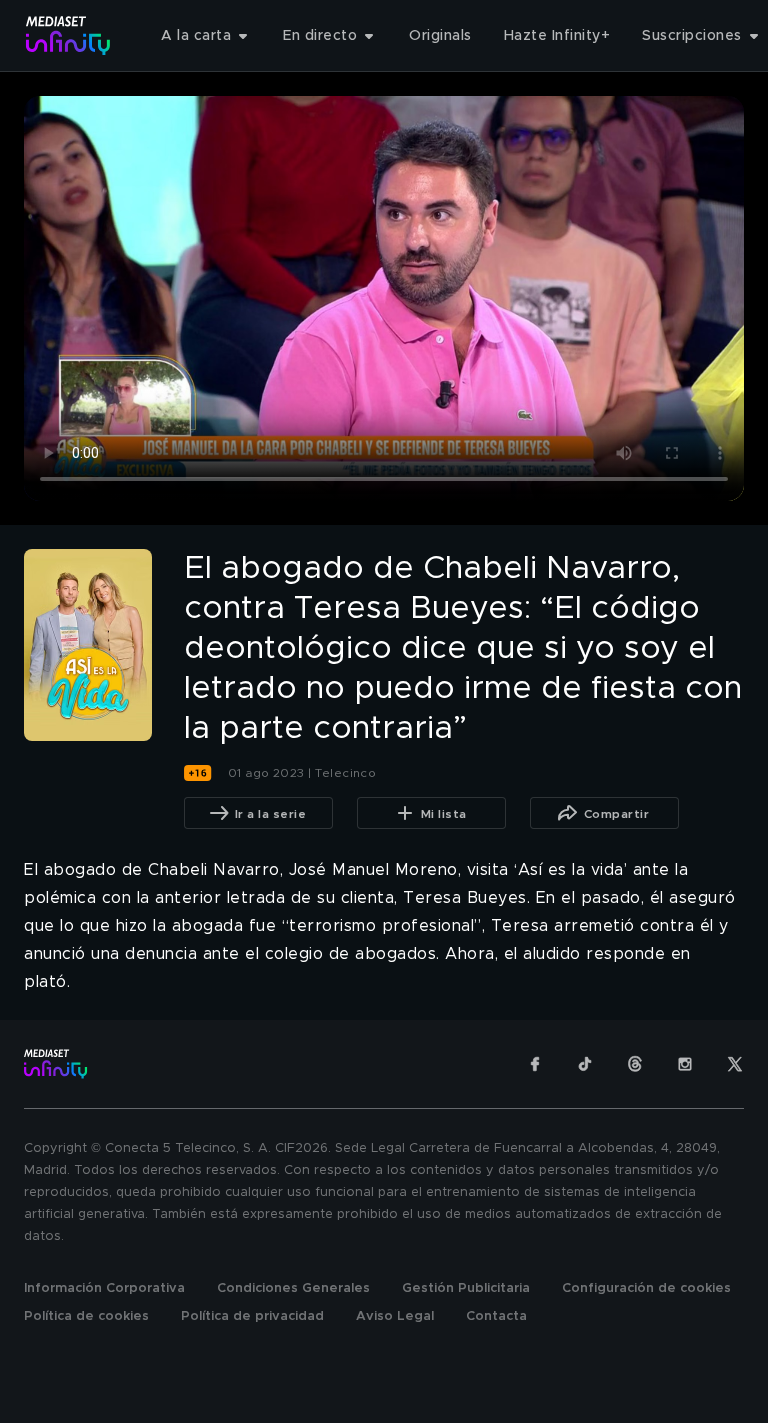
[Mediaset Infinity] (68, 35)
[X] (735, 1064)
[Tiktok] (585, 1064)
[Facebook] (535, 1064)
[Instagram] (685, 1064)
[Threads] (635, 1064)
